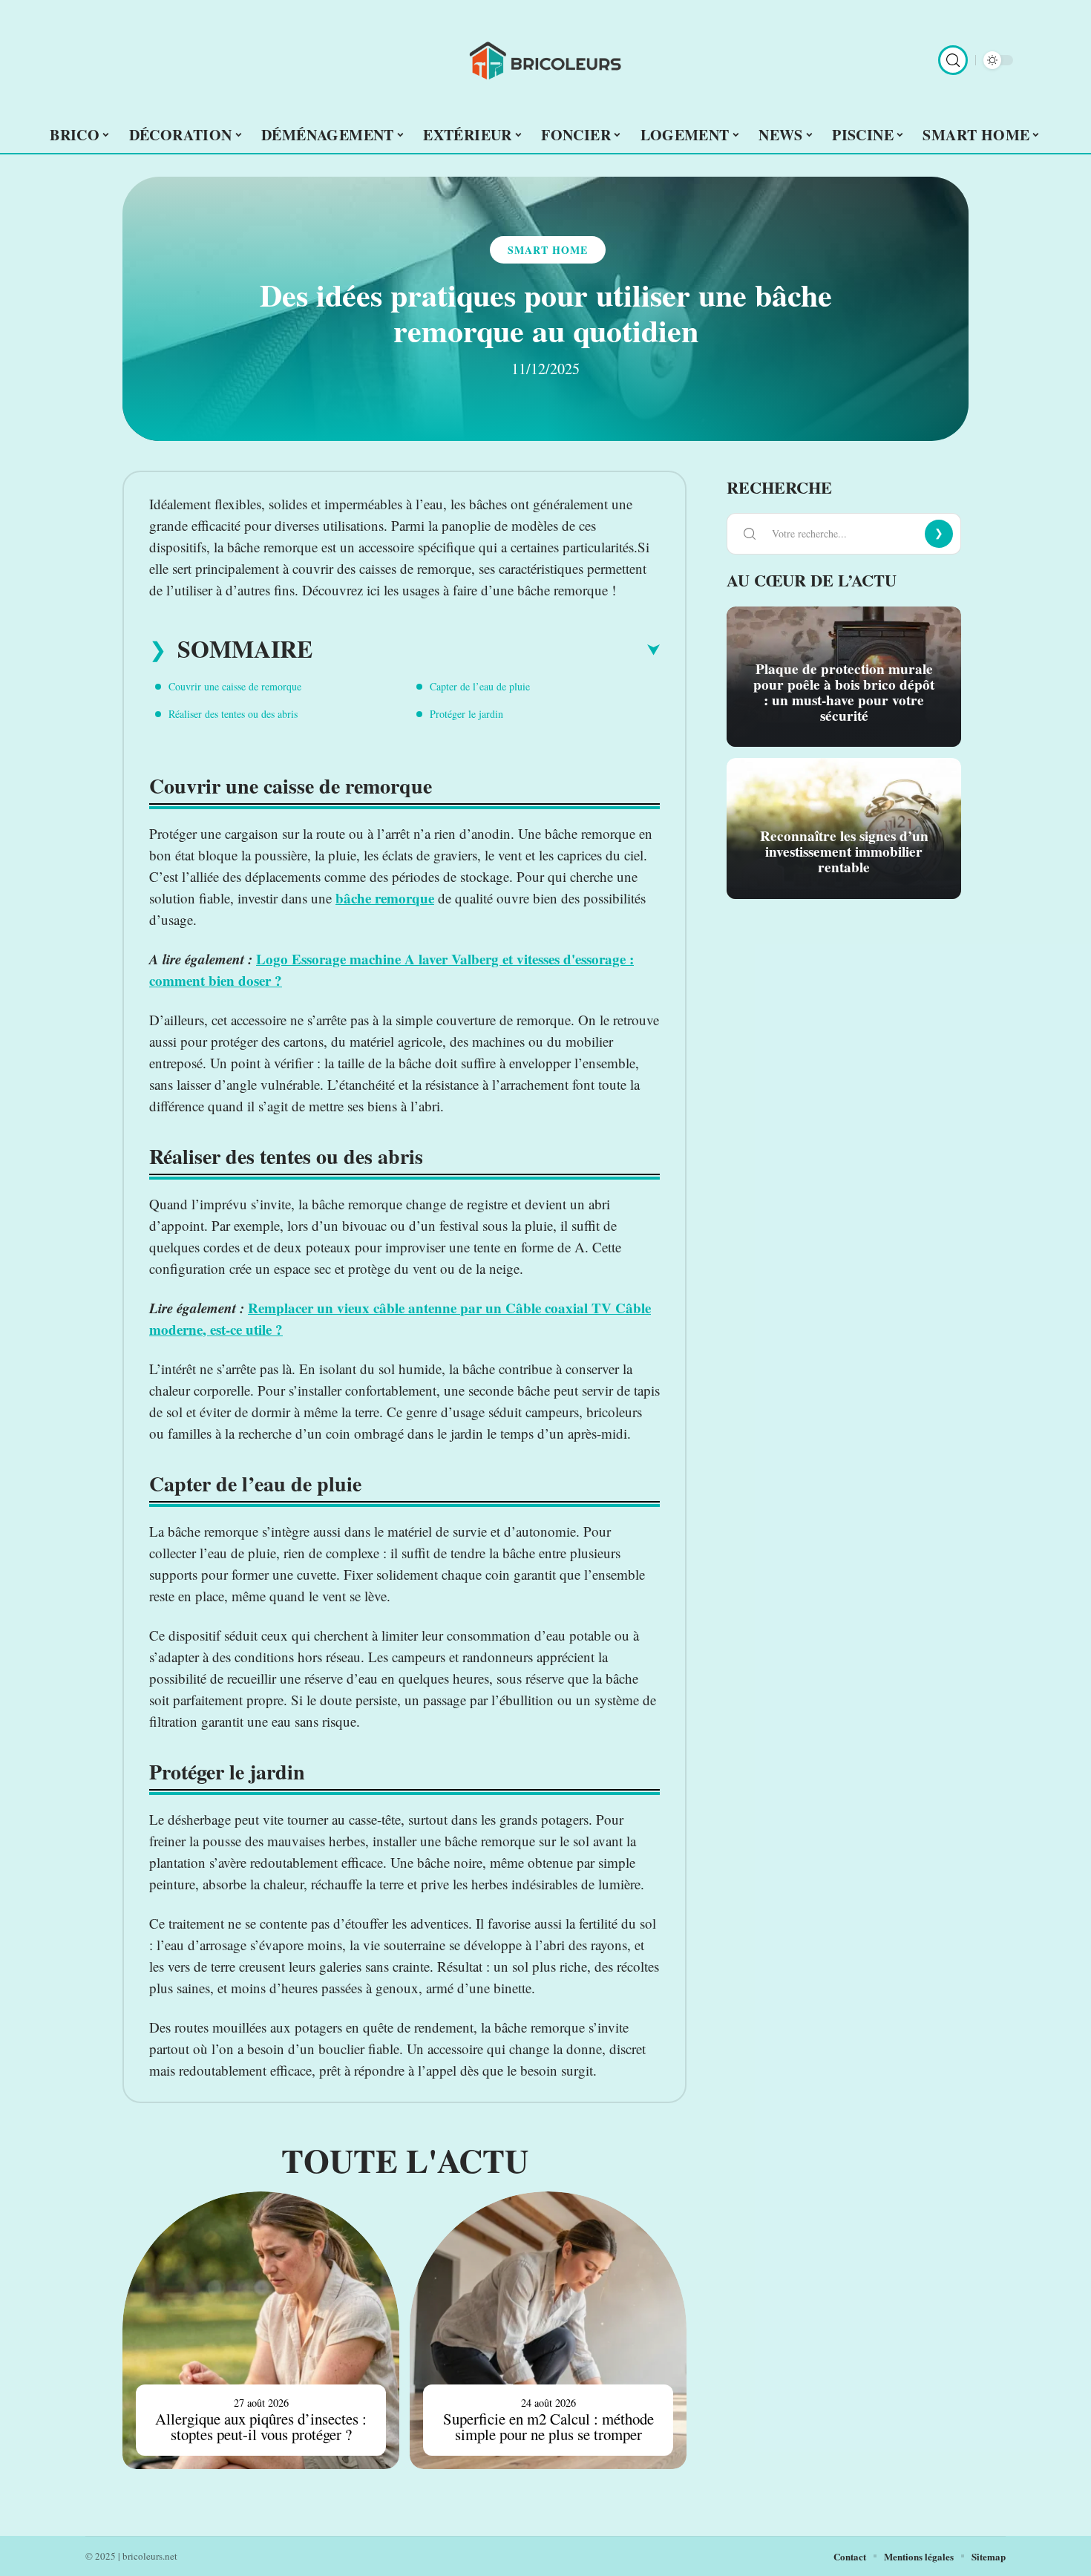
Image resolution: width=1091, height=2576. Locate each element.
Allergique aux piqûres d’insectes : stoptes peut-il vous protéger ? (261, 2426)
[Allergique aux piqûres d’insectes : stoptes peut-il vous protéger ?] (261, 2330)
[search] (953, 60)
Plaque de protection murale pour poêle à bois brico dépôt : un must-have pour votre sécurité (844, 692)
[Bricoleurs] (545, 60)
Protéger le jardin (466, 714)
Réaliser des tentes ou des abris (233, 714)
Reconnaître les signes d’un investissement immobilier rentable (844, 851)
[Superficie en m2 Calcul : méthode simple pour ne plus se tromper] (548, 2330)
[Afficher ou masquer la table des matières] (486, 650)
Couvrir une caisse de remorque (235, 686)
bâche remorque (385, 898)
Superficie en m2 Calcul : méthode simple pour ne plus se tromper (548, 2426)
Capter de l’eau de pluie (480, 686)
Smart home (548, 250)
